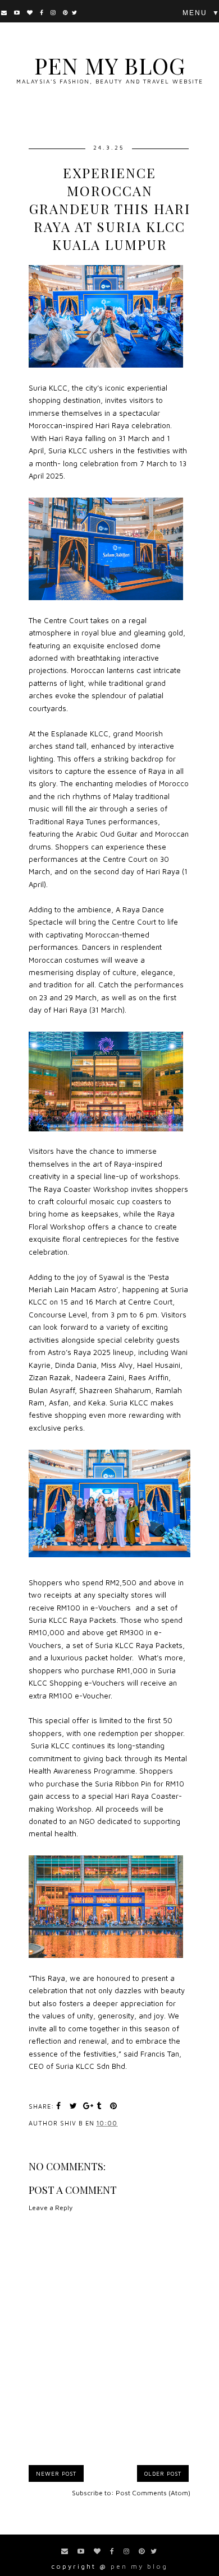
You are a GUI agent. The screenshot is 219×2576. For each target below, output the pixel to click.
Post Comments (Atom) (153, 2493)
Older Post (163, 2473)
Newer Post (56, 2473)
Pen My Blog (110, 65)
